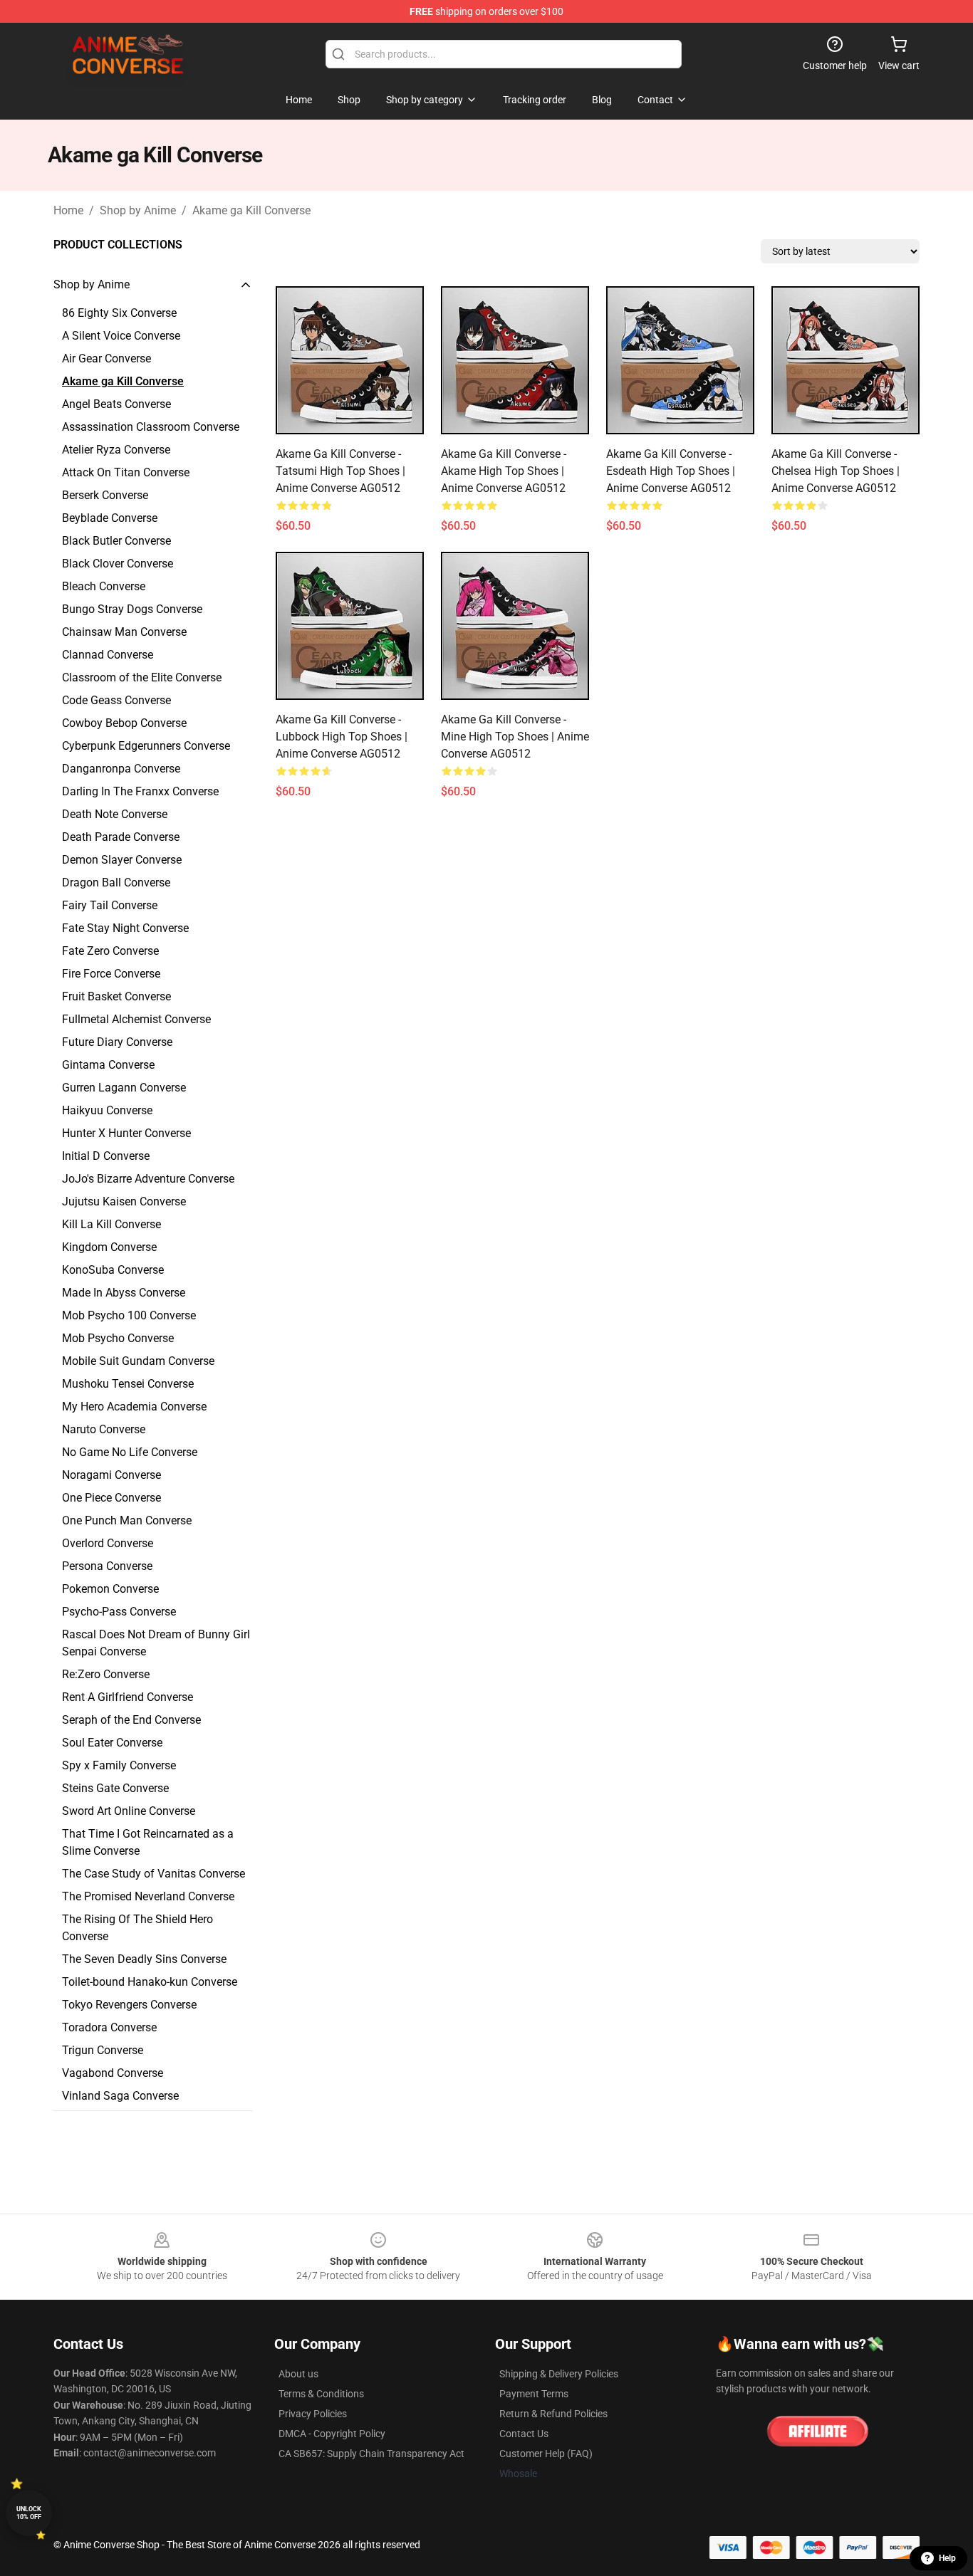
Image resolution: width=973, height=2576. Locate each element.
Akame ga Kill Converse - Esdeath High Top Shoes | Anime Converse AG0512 (671, 471)
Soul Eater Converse (112, 1743)
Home (68, 210)
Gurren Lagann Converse (124, 1088)
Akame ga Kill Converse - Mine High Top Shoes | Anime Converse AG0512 (515, 737)
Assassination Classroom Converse (151, 427)
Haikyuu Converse (107, 1110)
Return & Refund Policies (553, 2414)
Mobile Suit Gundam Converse (138, 1361)
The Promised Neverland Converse (148, 1896)
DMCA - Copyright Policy (332, 2434)
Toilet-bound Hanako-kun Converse (150, 1982)
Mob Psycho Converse (118, 1338)
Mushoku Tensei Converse (128, 1384)
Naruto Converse (104, 1429)
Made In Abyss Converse (124, 1293)
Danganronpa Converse (121, 769)
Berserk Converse (105, 495)
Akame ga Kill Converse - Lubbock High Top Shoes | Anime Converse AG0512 (342, 737)
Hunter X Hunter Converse (126, 1133)
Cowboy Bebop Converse (124, 723)
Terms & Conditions (321, 2394)
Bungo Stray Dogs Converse (132, 609)
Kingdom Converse (109, 1247)
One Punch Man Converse (127, 1520)
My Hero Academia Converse (134, 1407)
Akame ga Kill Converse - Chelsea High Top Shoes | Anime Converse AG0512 (836, 471)
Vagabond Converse (113, 2073)
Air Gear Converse (106, 358)
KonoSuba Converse (113, 1270)
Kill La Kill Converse (111, 1224)
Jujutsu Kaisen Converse (124, 1201)
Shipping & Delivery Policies (559, 2374)
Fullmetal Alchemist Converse (136, 1019)
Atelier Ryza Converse (116, 450)
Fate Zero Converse (110, 951)
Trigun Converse (103, 2050)
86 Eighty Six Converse (119, 313)
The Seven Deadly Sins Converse (144, 1959)
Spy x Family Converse (119, 1765)
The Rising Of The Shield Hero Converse (137, 1928)
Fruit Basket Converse (116, 996)
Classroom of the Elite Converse (142, 677)
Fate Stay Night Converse (125, 928)
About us (298, 2374)
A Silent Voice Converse (121, 336)
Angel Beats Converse (116, 404)
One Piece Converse (111, 1498)
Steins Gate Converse (115, 1788)
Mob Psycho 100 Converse (129, 1315)
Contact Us (524, 2434)
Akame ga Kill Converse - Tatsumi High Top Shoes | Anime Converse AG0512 (340, 471)
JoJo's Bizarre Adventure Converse (148, 1179)
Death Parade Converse (121, 837)
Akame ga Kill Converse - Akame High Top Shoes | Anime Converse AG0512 (504, 471)
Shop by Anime (138, 210)
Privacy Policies (313, 2414)
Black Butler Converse (116, 541)
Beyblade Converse (110, 518)
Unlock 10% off (29, 2513)
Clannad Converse (108, 655)
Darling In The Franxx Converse (140, 791)
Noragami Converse (111, 1475)
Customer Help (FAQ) (546, 2454)
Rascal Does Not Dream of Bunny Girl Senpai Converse (156, 1643)
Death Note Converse (115, 814)
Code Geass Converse (116, 700)
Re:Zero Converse (106, 1674)
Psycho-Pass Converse (119, 1612)
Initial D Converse (106, 1156)
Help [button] (947, 2558)
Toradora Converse (109, 2027)
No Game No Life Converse (130, 1452)
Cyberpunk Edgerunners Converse (146, 746)
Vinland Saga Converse (120, 2096)
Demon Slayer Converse (122, 860)
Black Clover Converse (118, 564)
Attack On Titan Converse (126, 472)
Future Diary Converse (117, 1042)
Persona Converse (107, 1566)
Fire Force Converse (111, 974)
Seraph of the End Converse (131, 1720)
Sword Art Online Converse (129, 1811)
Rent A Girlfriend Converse (128, 1697)
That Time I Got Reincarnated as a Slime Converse (148, 1842)
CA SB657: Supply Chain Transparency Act (371, 2454)
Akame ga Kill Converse (251, 210)
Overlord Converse (108, 1543)
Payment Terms (534, 2394)
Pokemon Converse (110, 1589)
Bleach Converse (104, 586)
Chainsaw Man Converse (124, 632)
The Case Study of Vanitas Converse (154, 1874)
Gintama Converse (108, 1065)
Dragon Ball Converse (116, 883)
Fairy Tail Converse (110, 905)
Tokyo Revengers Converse (129, 2005)
